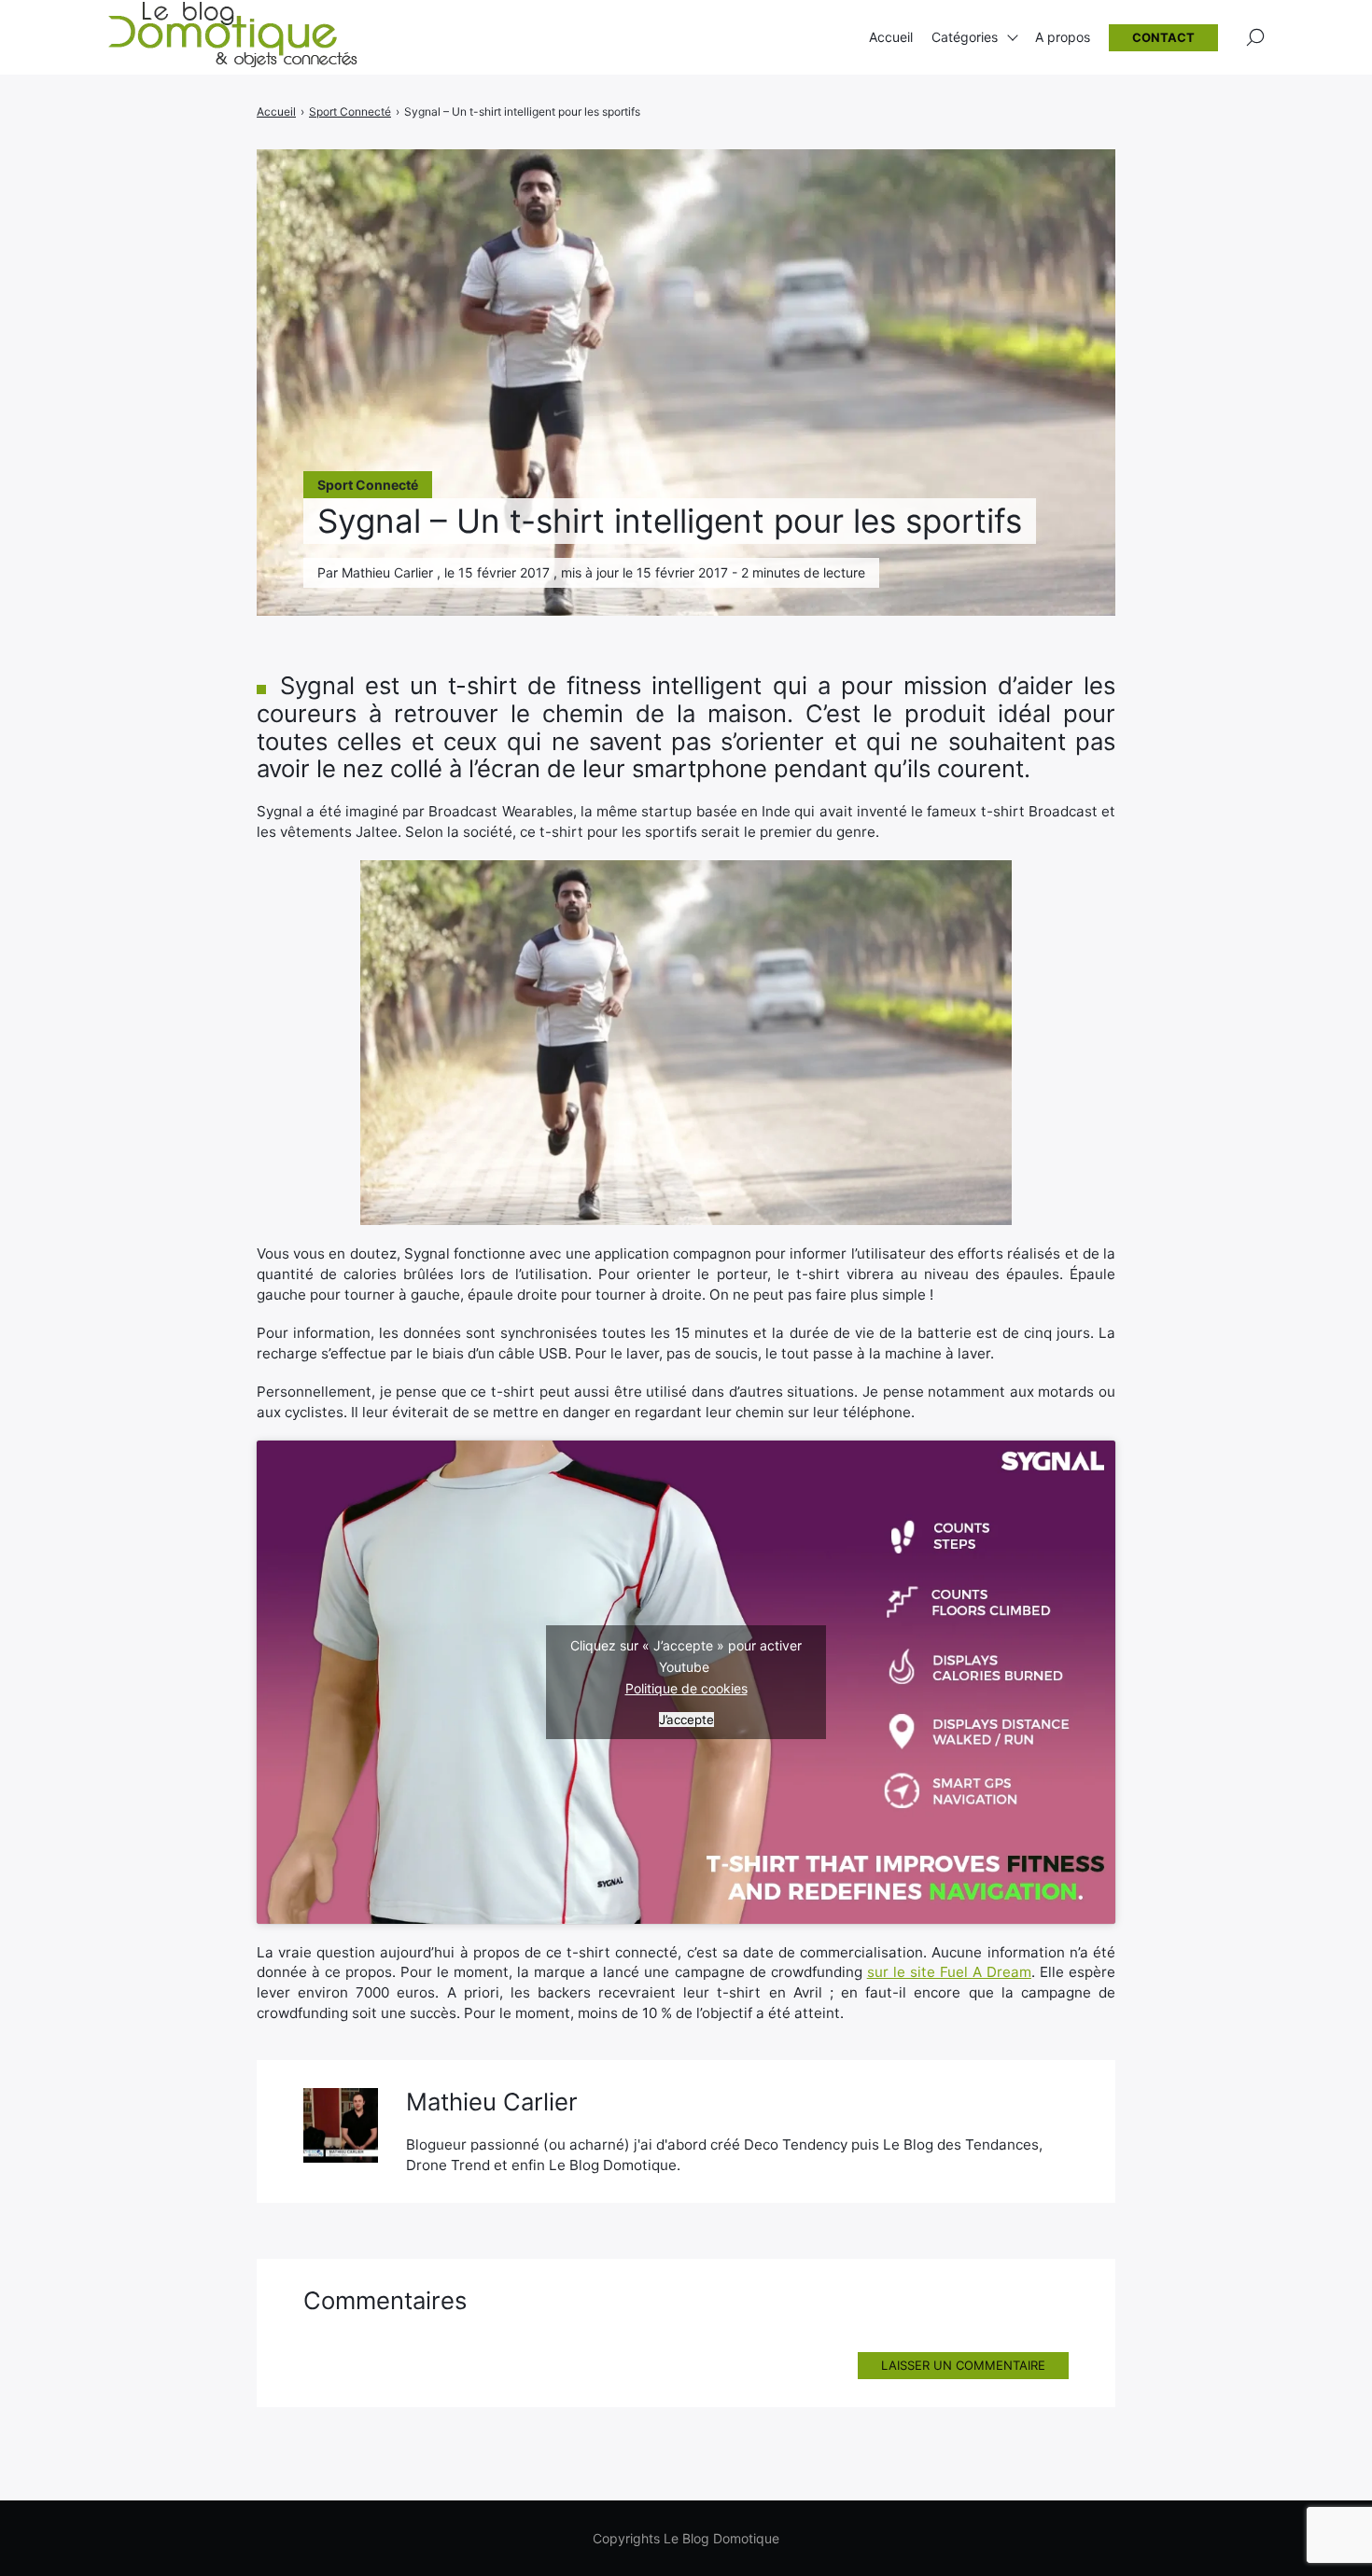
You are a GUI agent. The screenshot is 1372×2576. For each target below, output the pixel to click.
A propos (1063, 37)
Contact (1163, 37)
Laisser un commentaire (963, 2365)
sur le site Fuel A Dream (949, 1972)
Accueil (891, 37)
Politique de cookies (686, 1688)
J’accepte (686, 1720)
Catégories (965, 37)
